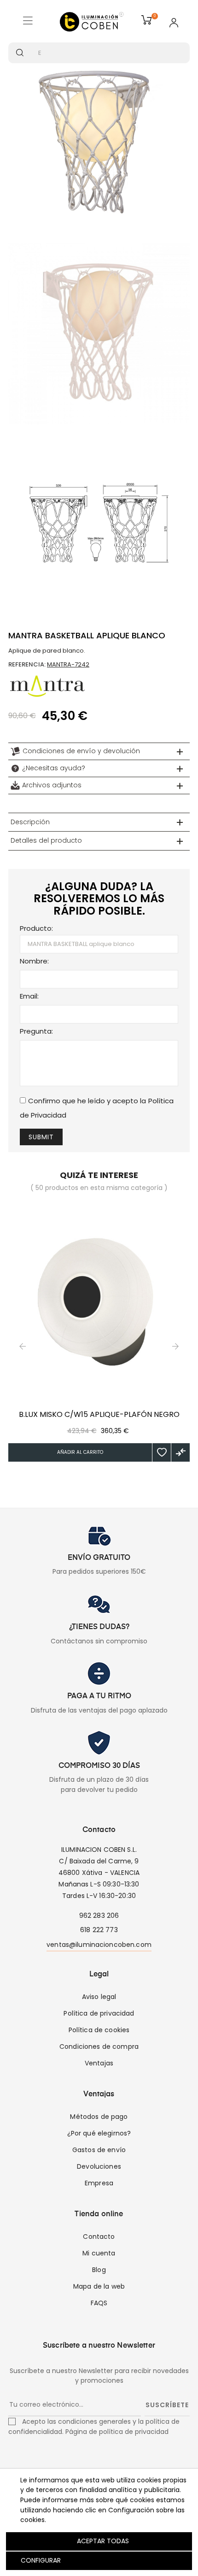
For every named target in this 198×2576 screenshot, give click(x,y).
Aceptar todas (103, 2541)
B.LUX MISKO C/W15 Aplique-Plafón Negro (99, 1415)
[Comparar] (181, 1452)
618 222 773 (99, 1930)
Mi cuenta (99, 2253)
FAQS (99, 2303)
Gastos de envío (99, 2150)
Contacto (99, 2237)
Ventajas (99, 2063)
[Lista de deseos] (162, 1452)
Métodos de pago (99, 2117)
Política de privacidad (99, 2013)
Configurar (40, 2560)
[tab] (99, 751)
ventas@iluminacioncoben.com (99, 1945)
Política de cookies (99, 2030)
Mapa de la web (99, 2286)
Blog (99, 2270)
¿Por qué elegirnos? (99, 2133)
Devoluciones (99, 2166)
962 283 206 (99, 1916)
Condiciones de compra (99, 2047)
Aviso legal (99, 1997)
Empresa (99, 2183)
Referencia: (27, 664)
